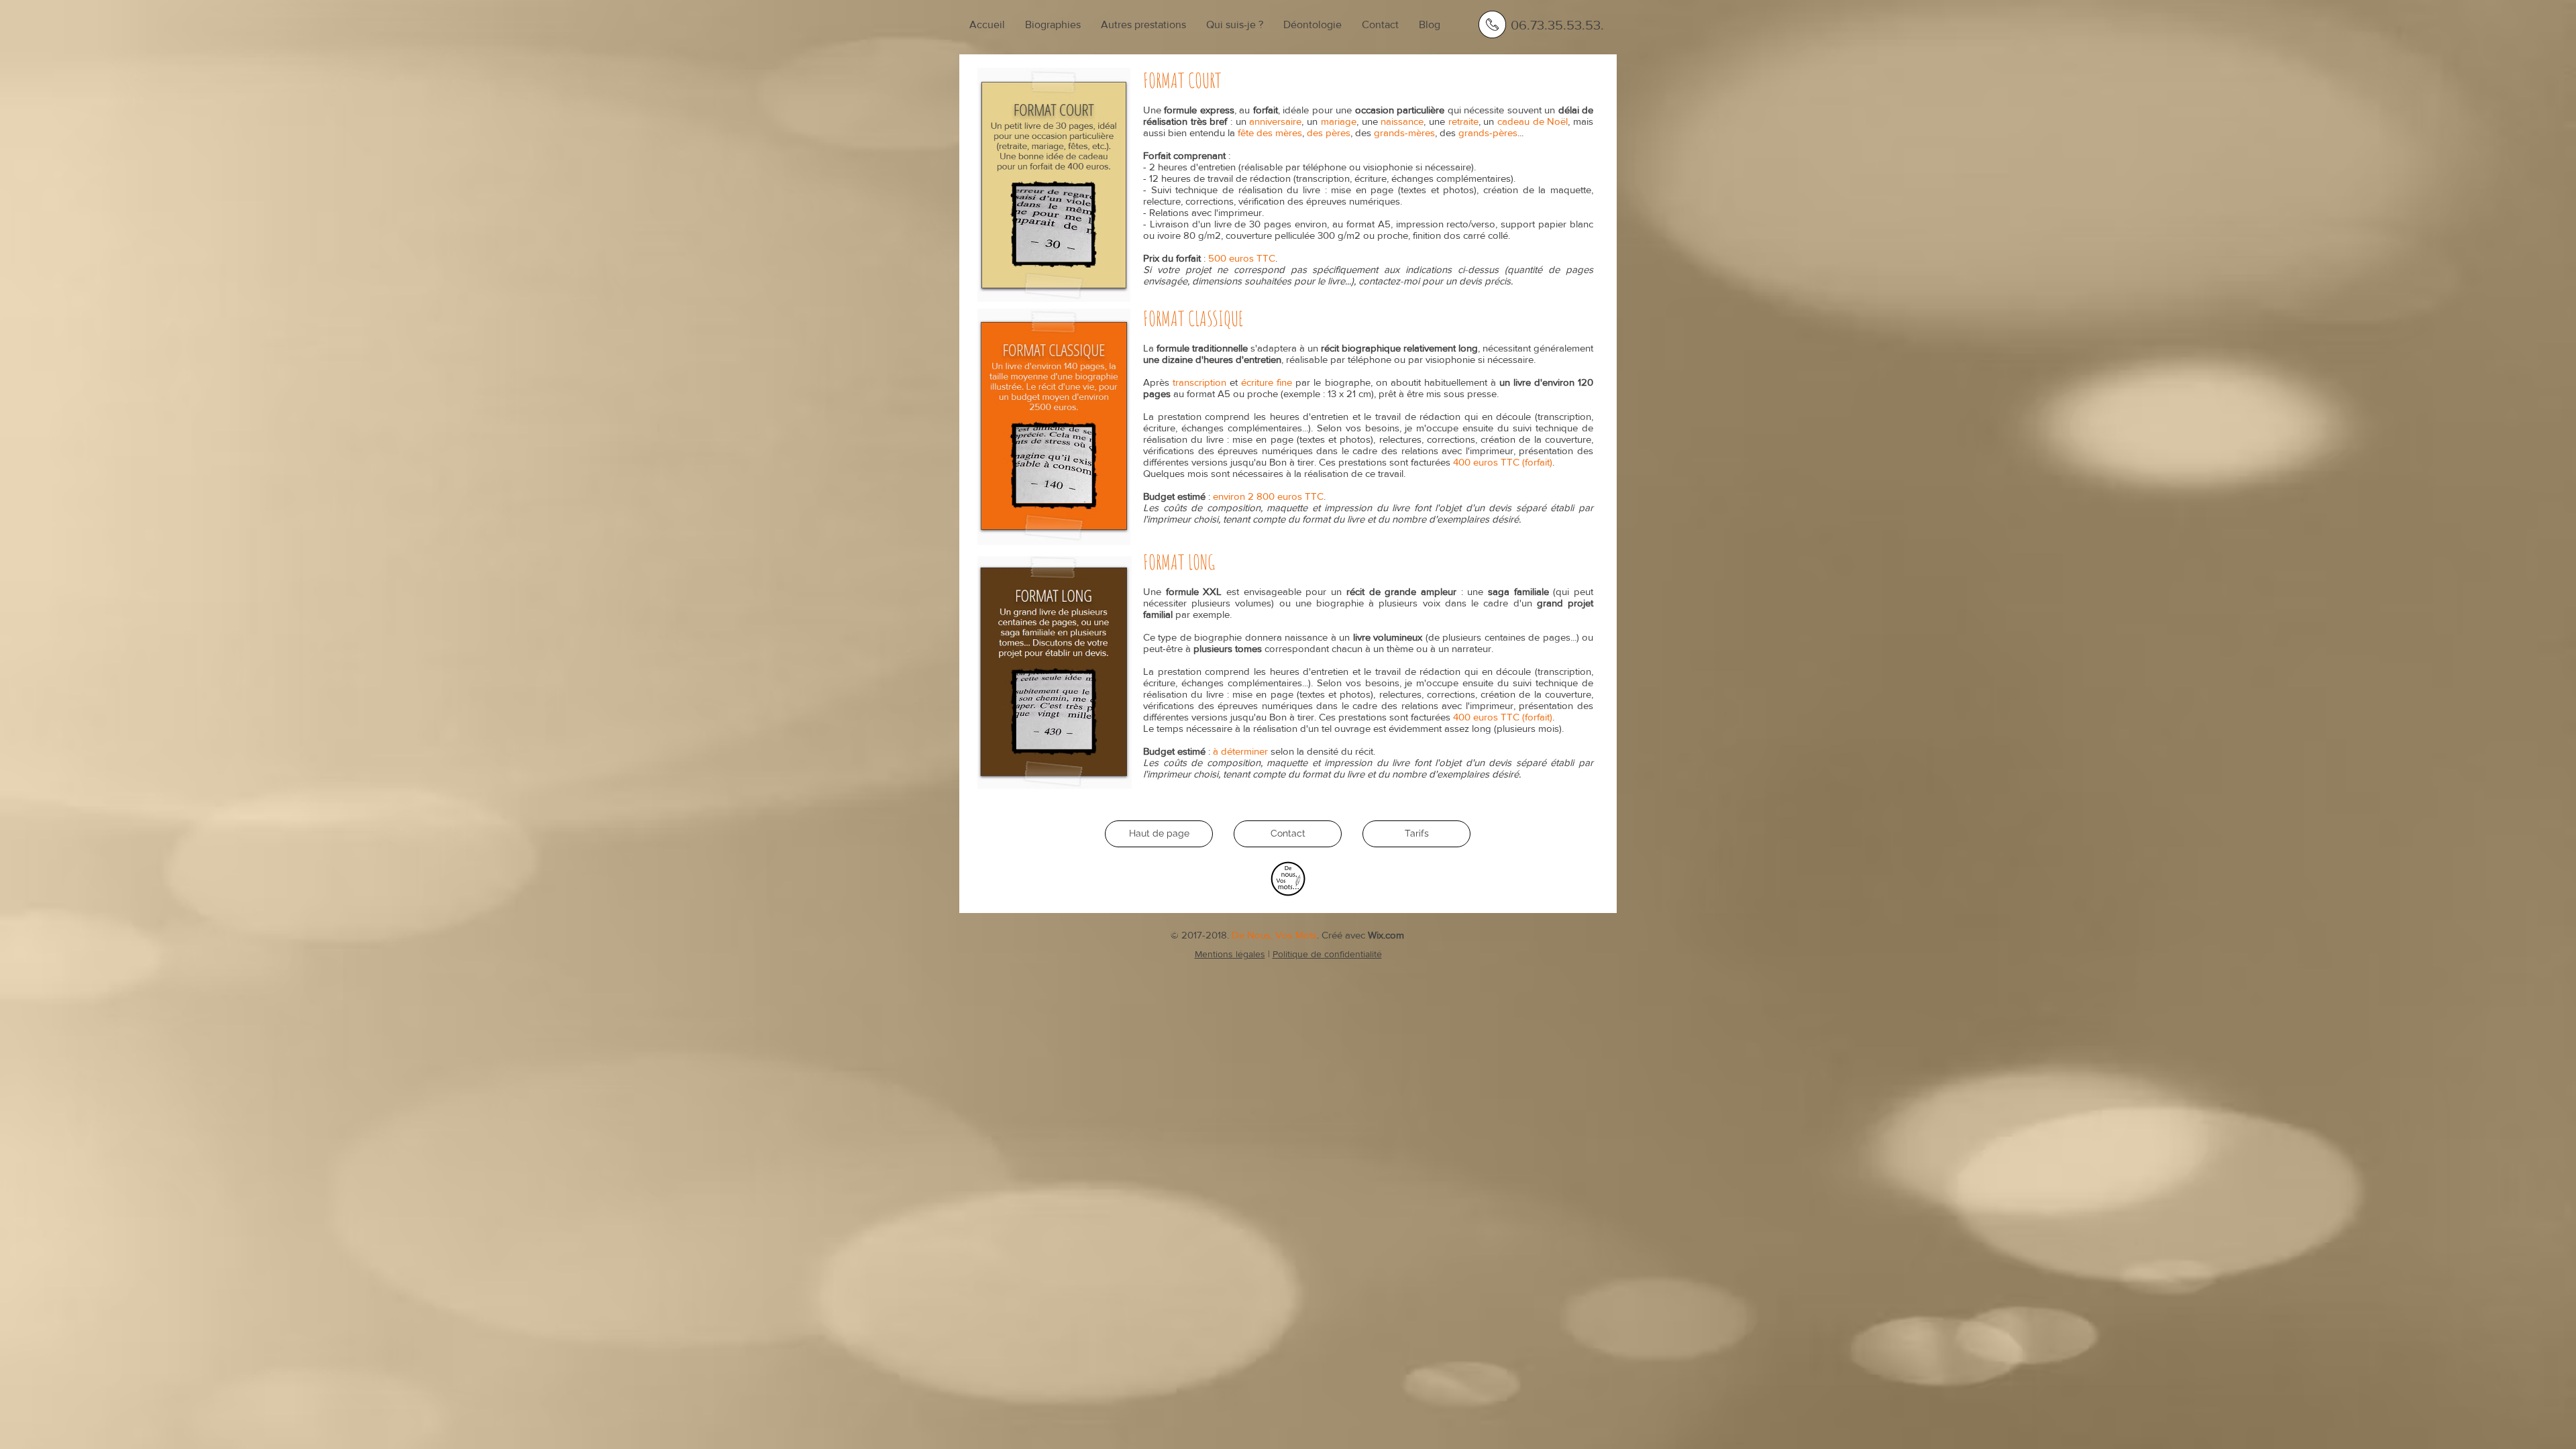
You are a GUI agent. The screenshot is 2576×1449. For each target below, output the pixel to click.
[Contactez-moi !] (1492, 24)
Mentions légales (1230, 954)
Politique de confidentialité (1327, 954)
